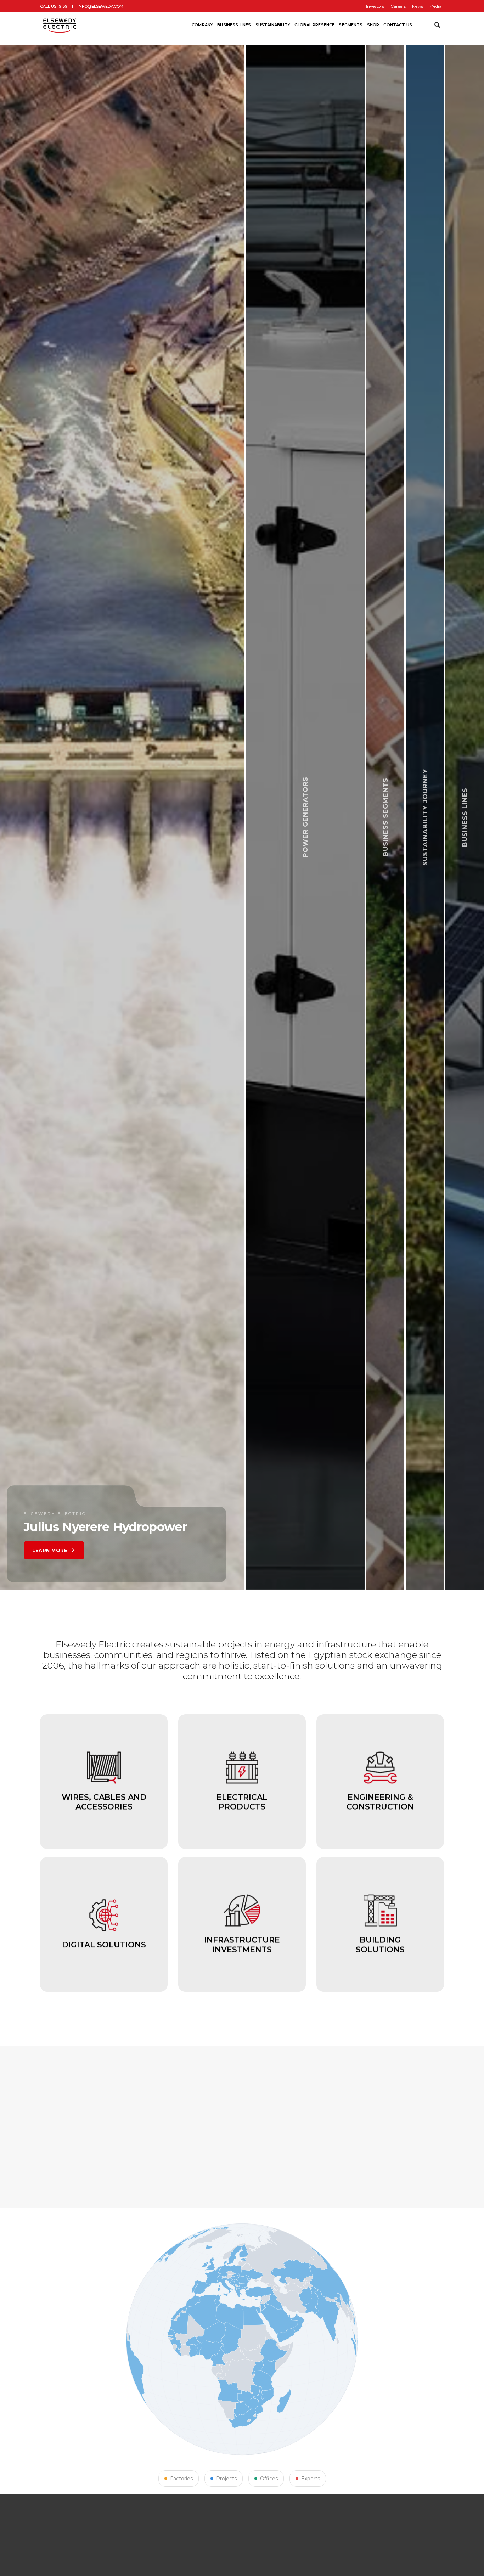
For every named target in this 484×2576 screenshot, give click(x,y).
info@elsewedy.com (100, 6)
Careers (398, 6)
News (418, 6)
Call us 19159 (54, 6)
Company (202, 25)
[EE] (60, 25)
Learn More (169, 1550)
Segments (351, 25)
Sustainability (273, 25)
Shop (373, 25)
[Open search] (437, 25)
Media (435, 6)
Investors (375, 6)
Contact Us (398, 25)
